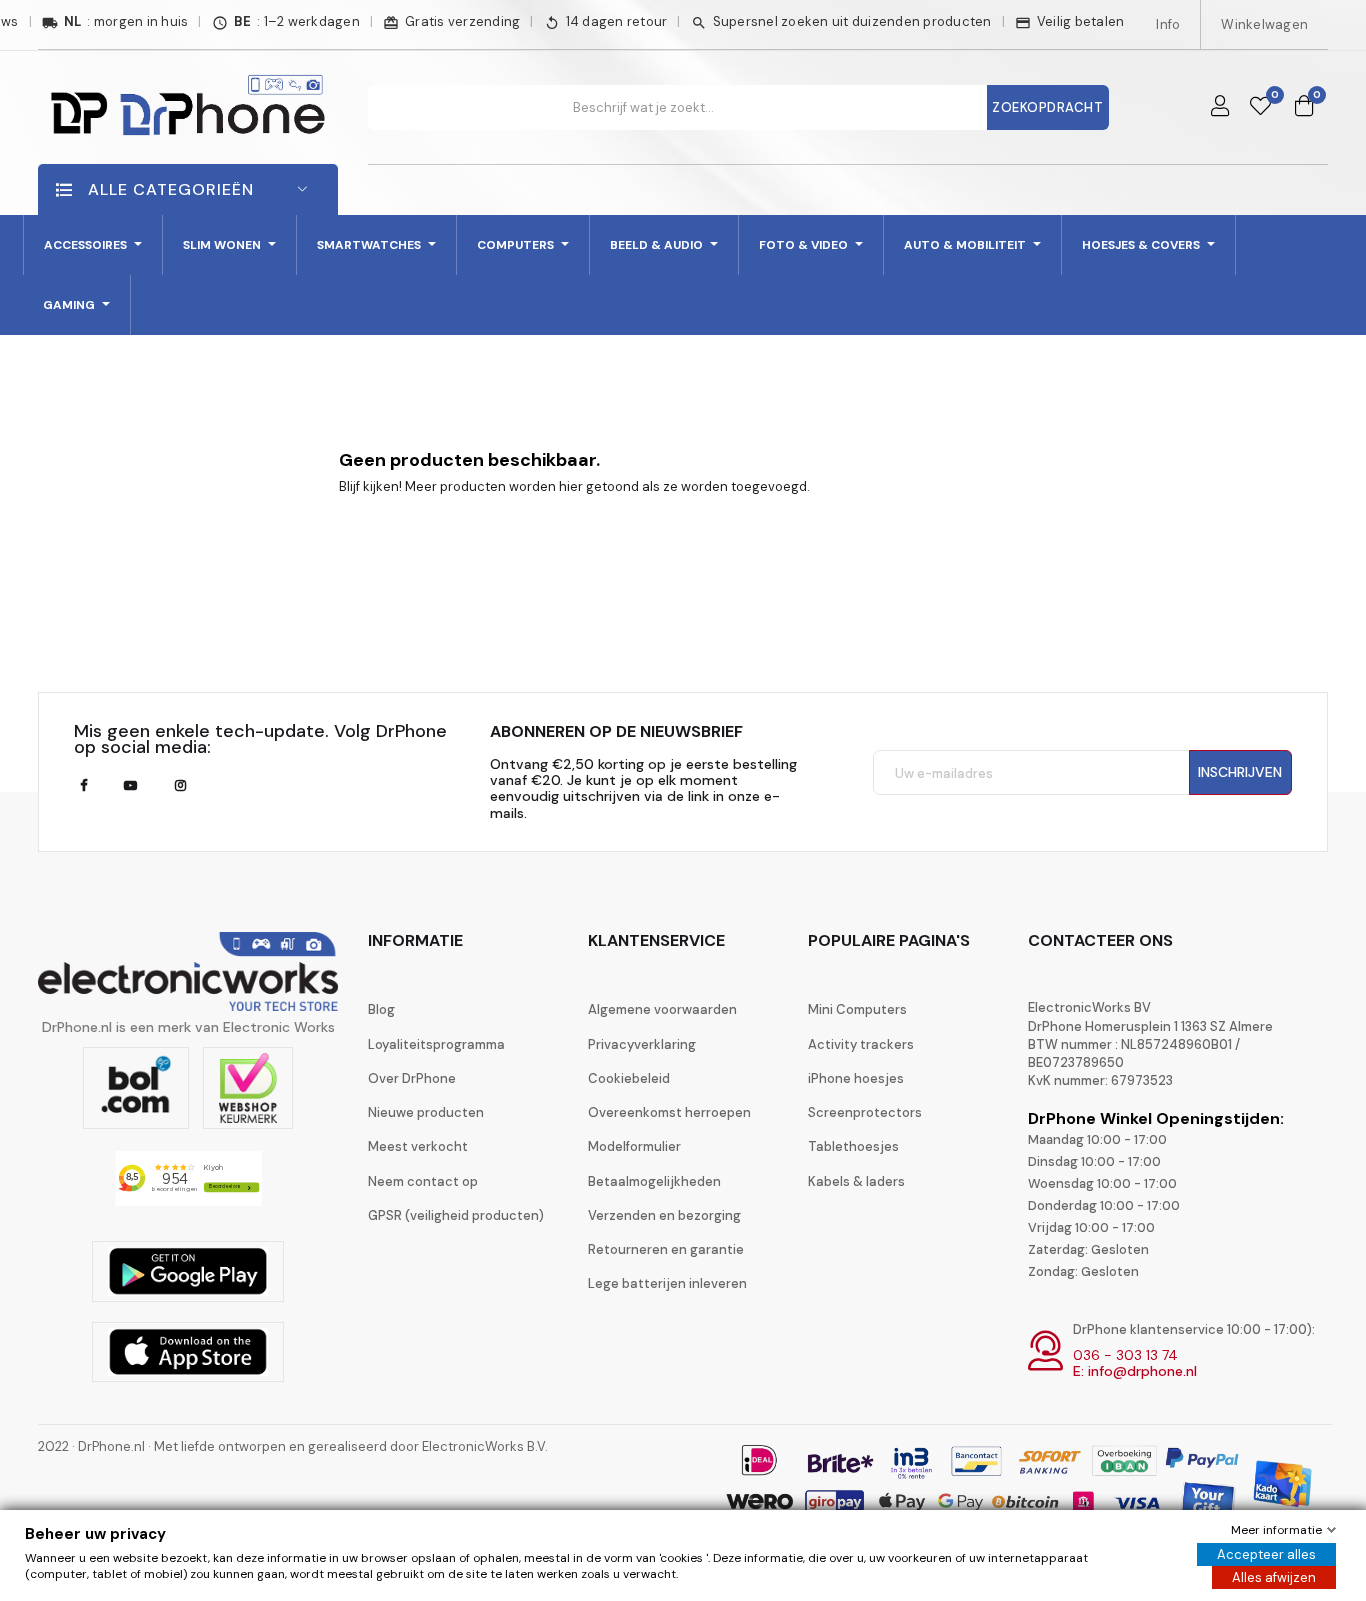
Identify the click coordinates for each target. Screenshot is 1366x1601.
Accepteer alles (1266, 1554)
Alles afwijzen (1274, 1577)
